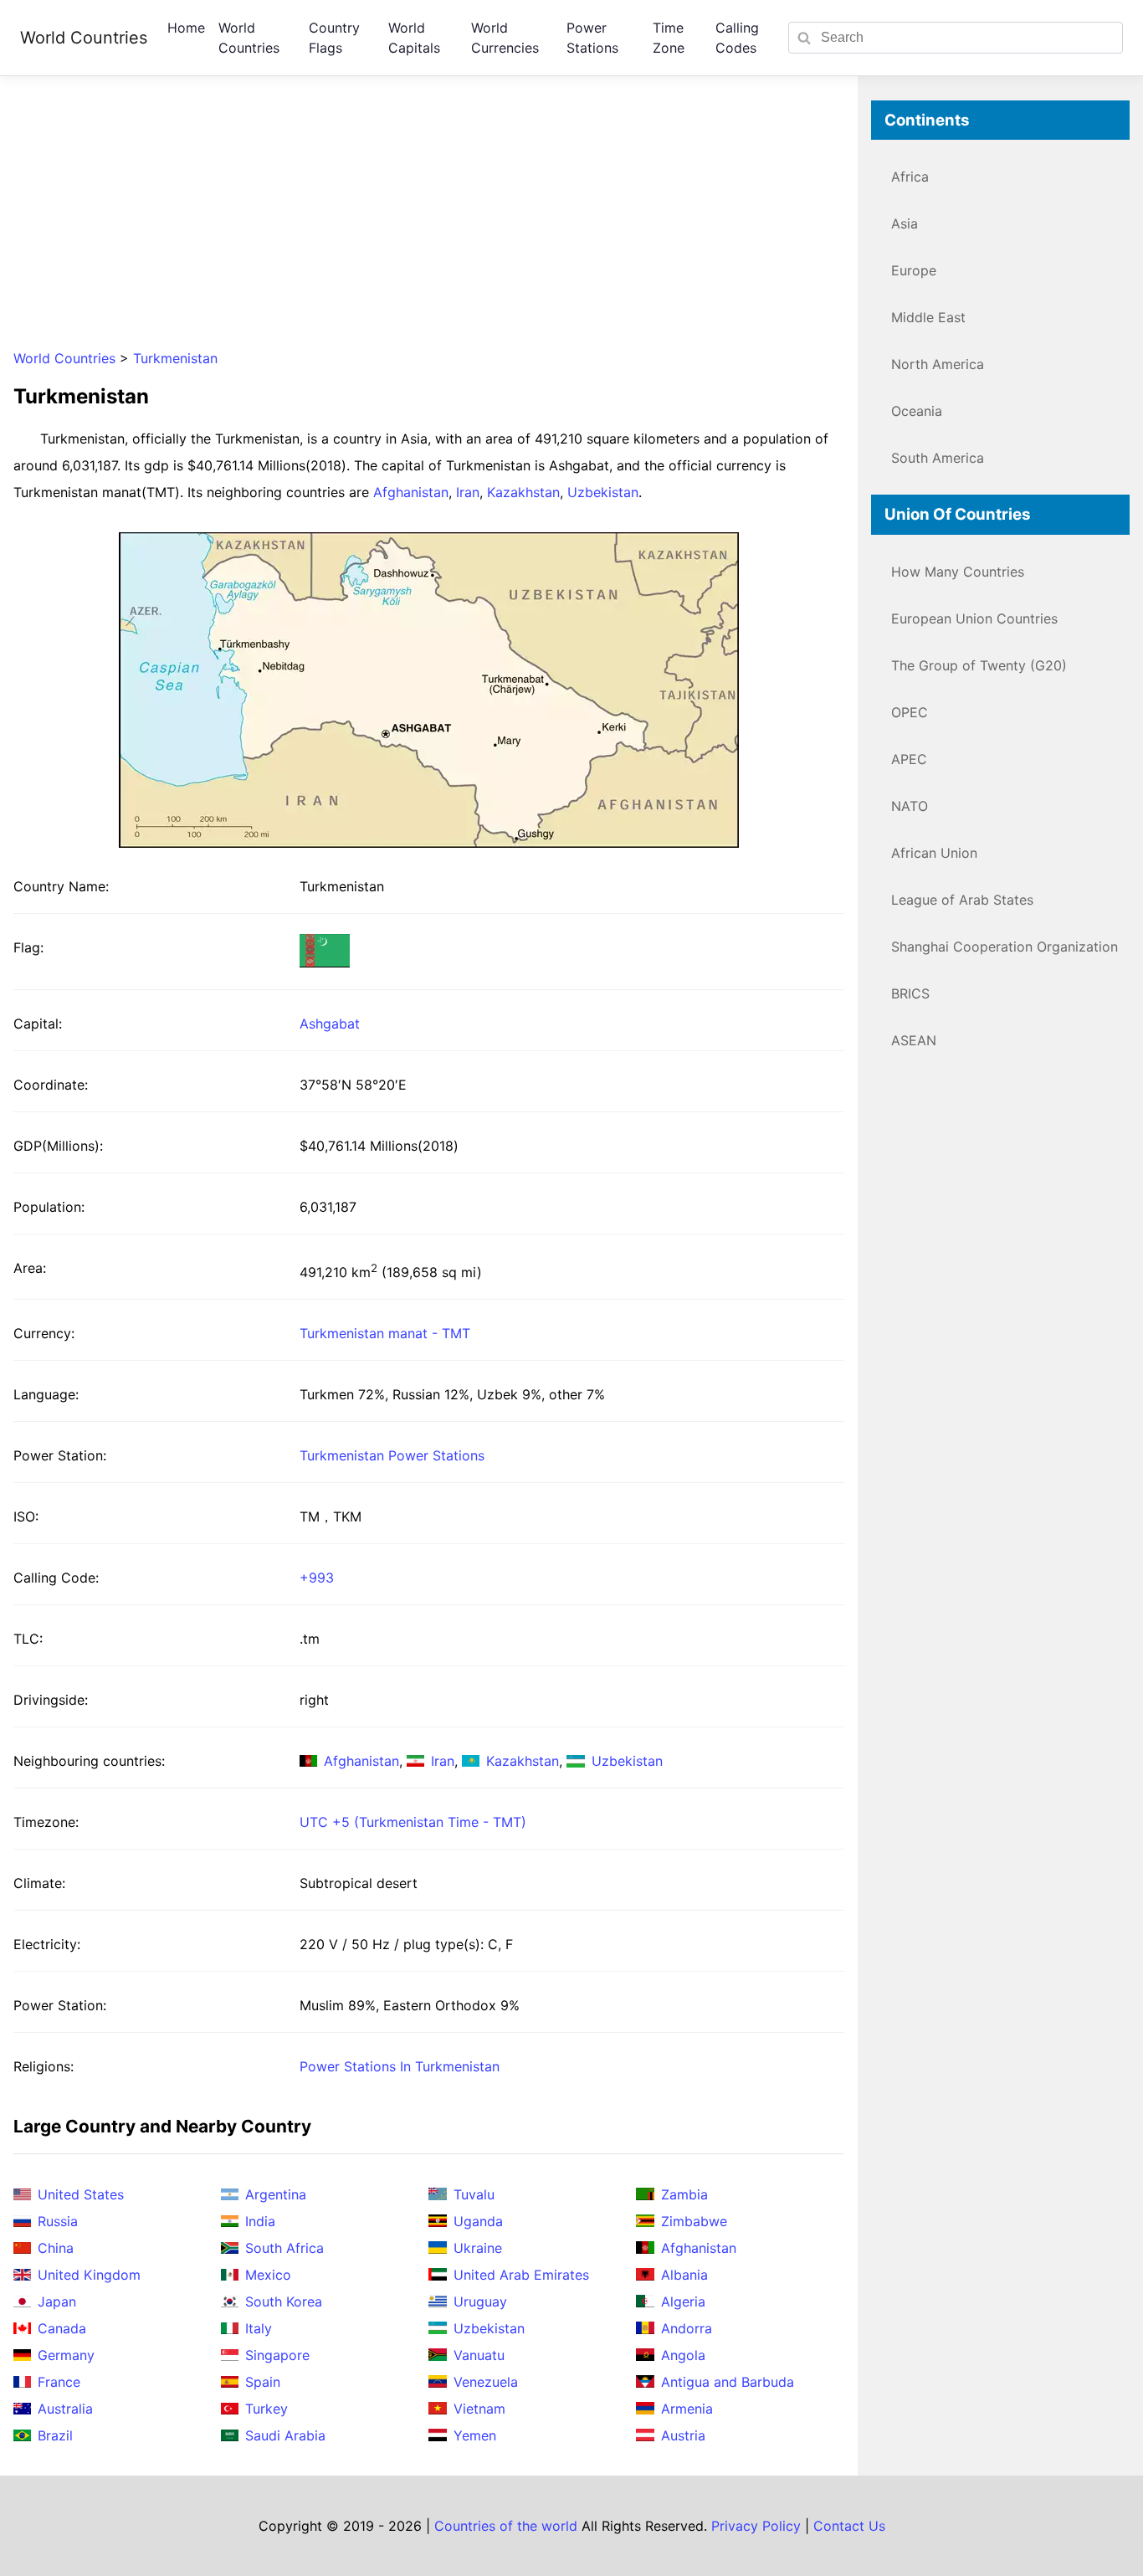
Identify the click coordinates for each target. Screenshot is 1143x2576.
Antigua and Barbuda (728, 2382)
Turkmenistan (175, 358)
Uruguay (480, 2301)
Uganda (478, 2221)
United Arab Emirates (521, 2275)
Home (186, 28)
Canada (62, 2328)
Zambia (684, 2194)
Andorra (687, 2328)
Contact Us (849, 2526)
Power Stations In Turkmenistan (400, 2066)
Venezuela (486, 2382)
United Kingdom (89, 2275)
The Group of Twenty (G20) (979, 665)
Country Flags (334, 38)
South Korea (284, 2301)
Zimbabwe (694, 2221)
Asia (905, 223)
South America (938, 458)
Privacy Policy (756, 2526)
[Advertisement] (428, 218)
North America (938, 364)
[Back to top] (1096, 2529)
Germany (66, 2355)
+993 (317, 1578)
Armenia (687, 2409)
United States (81, 2194)
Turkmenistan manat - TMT (385, 1333)
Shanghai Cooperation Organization (1005, 947)
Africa (910, 177)
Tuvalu (474, 2194)
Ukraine (478, 2248)
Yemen (475, 2435)
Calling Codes (737, 38)
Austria (683, 2435)
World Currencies (505, 38)
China (56, 2248)
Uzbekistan (603, 492)
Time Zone (669, 38)
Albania (684, 2275)
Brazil (55, 2435)
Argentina (276, 2194)
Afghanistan (411, 492)
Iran (468, 492)
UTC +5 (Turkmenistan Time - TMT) (413, 1822)
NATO (910, 806)
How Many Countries (958, 572)
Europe (914, 270)
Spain (263, 2382)
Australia (65, 2409)
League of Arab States (962, 900)
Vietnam (479, 2409)
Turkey (267, 2409)
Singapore (277, 2355)
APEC (909, 759)
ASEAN (914, 1040)
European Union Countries (974, 618)
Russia (58, 2221)
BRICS (910, 993)
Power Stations (592, 38)
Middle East (928, 317)
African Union (934, 853)
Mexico (268, 2275)
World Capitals (414, 38)
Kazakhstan (523, 492)
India (260, 2221)
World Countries (84, 38)
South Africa (284, 2248)
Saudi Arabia (285, 2435)
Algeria (683, 2301)
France (59, 2382)
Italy (259, 2328)
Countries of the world (506, 2526)
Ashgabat (330, 1024)
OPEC (910, 712)
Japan (57, 2301)
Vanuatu (479, 2355)
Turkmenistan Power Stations (392, 1455)
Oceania (917, 411)
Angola (683, 2355)
